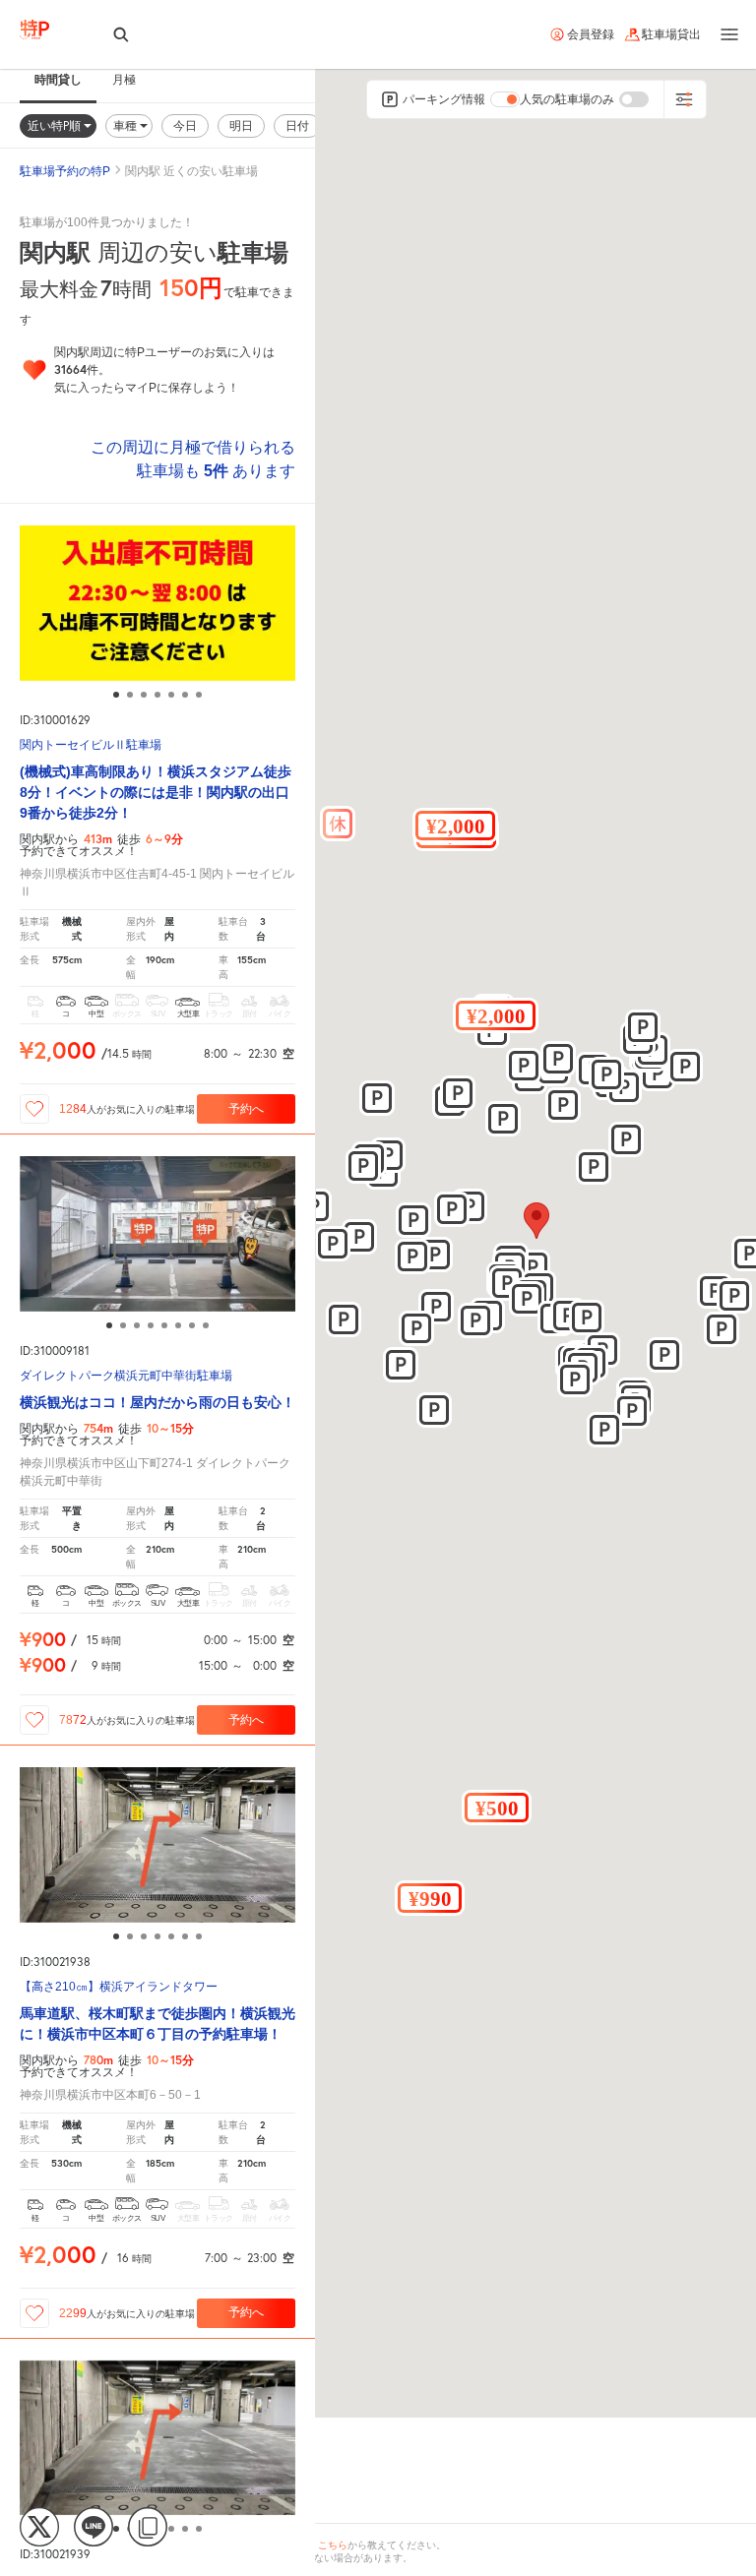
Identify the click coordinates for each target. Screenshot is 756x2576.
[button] (496, 1015)
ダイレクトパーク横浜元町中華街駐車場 (126, 1376)
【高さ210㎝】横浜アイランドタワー (119, 1987)
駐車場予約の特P (65, 171)
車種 (126, 125)
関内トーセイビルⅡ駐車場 (91, 745)
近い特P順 (56, 125)
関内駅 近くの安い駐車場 (191, 171)
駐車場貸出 (671, 34)
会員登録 (591, 34)
